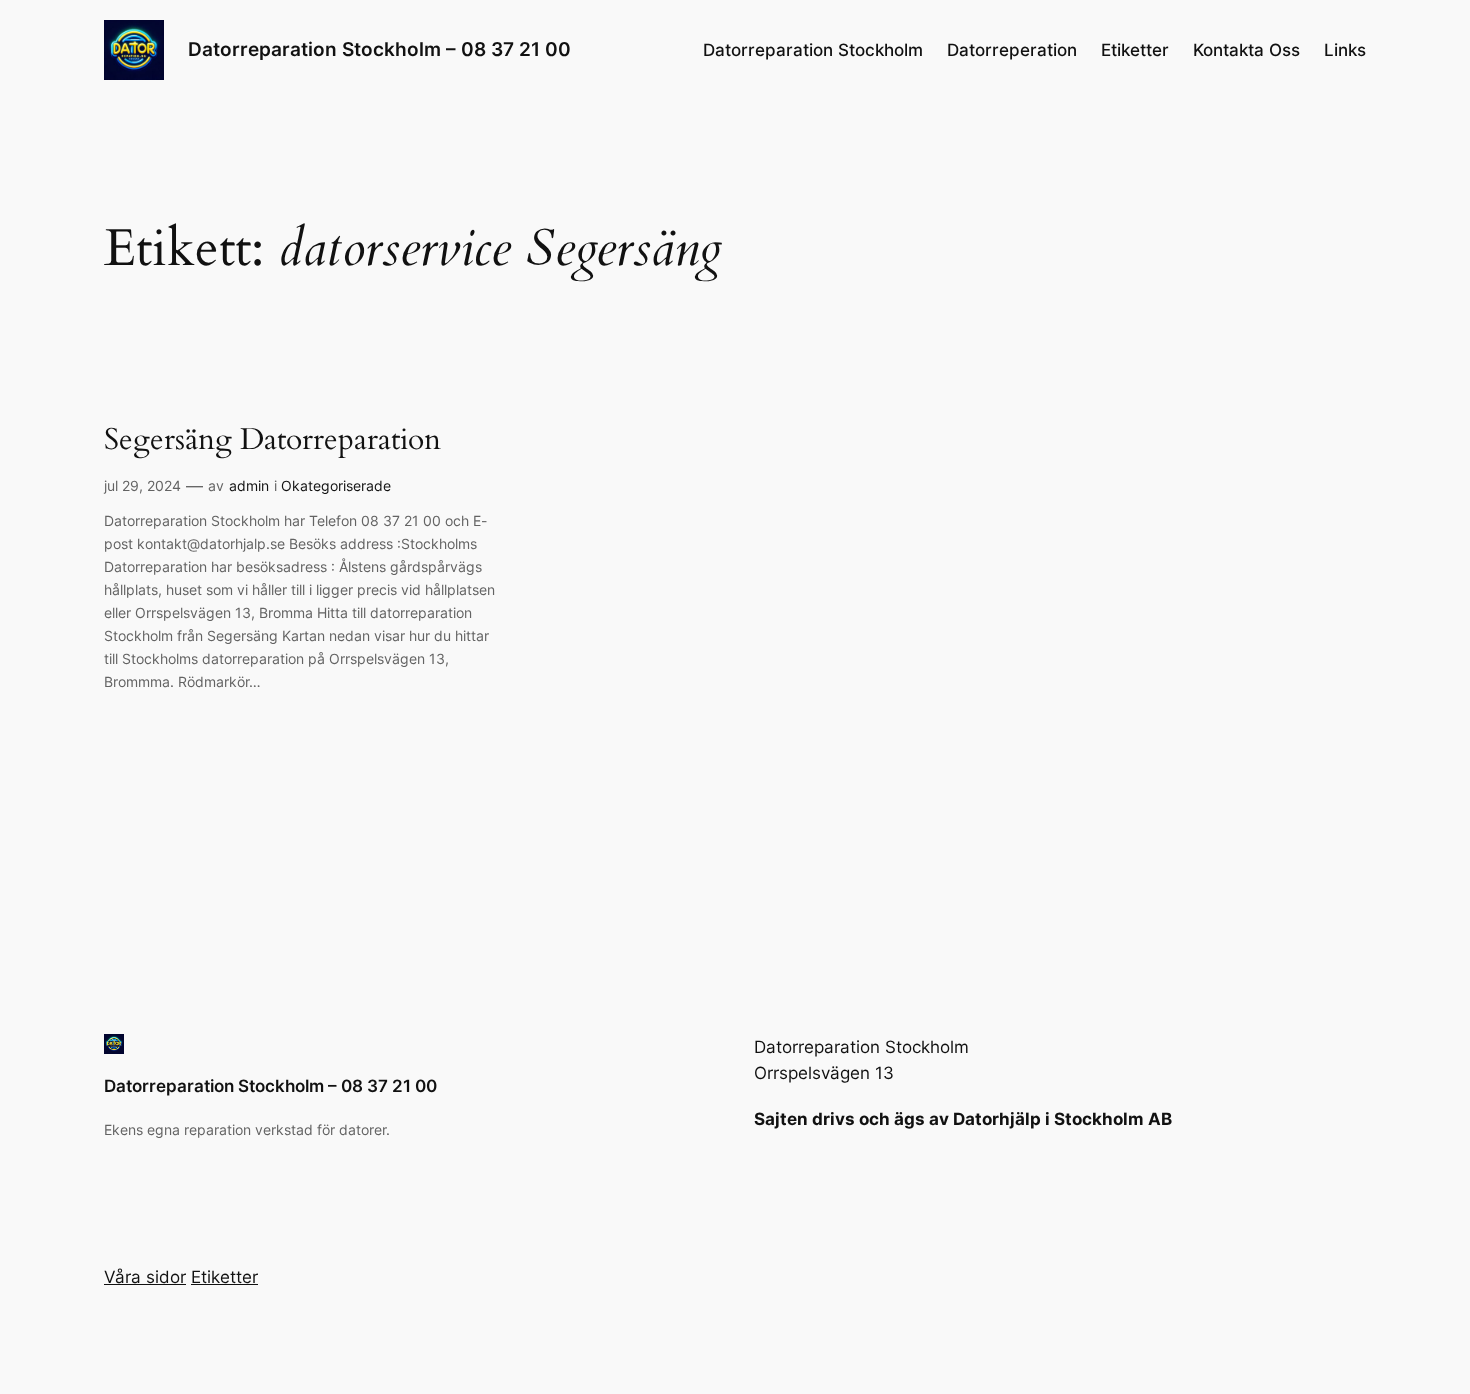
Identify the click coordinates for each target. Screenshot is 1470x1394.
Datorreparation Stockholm (813, 50)
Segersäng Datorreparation (272, 441)
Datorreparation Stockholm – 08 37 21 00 (379, 49)
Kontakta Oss (1246, 50)
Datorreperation (1012, 50)
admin (249, 485)
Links (1345, 50)
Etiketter (1135, 50)
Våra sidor (145, 1277)
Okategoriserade (336, 485)
